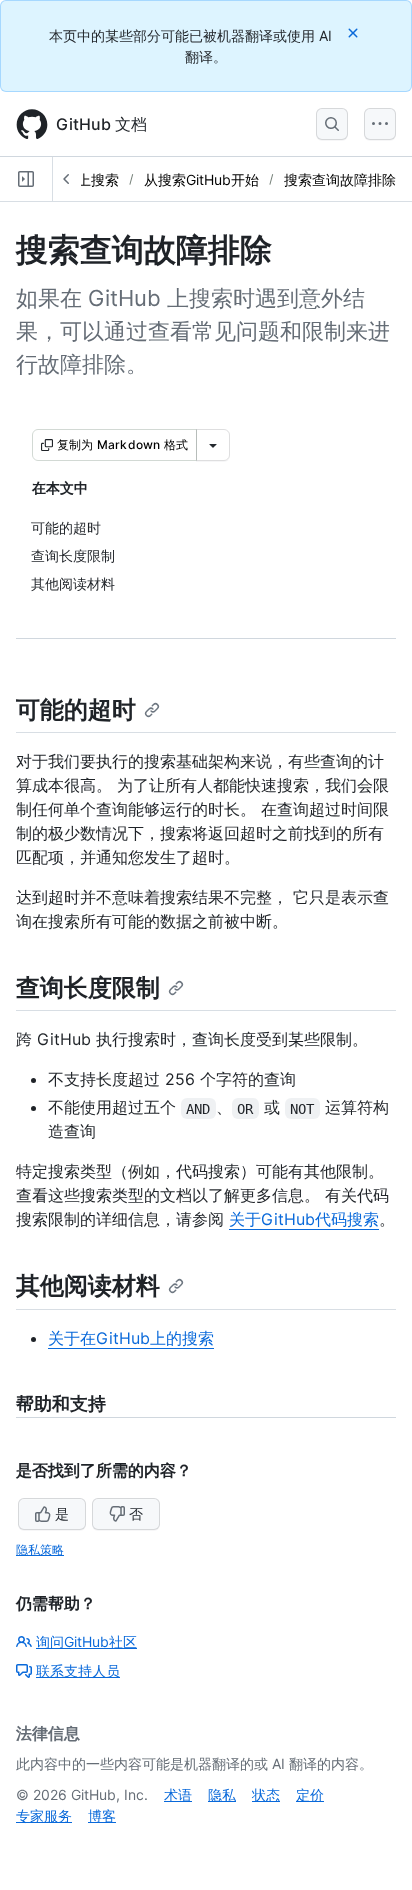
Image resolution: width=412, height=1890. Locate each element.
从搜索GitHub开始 (201, 179)
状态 (266, 1794)
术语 (178, 1794)
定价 (310, 1794)
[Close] (355, 32)
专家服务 (44, 1815)
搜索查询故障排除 (340, 179)
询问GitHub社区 (86, 1641)
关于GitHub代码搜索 (304, 1219)
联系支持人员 (78, 1670)
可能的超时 (76, 709)
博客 (102, 1815)
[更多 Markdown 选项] (213, 445)
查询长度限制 (88, 987)
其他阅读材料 (88, 1285)
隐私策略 (40, 1549)
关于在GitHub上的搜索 (131, 1338)
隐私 (222, 1794)
